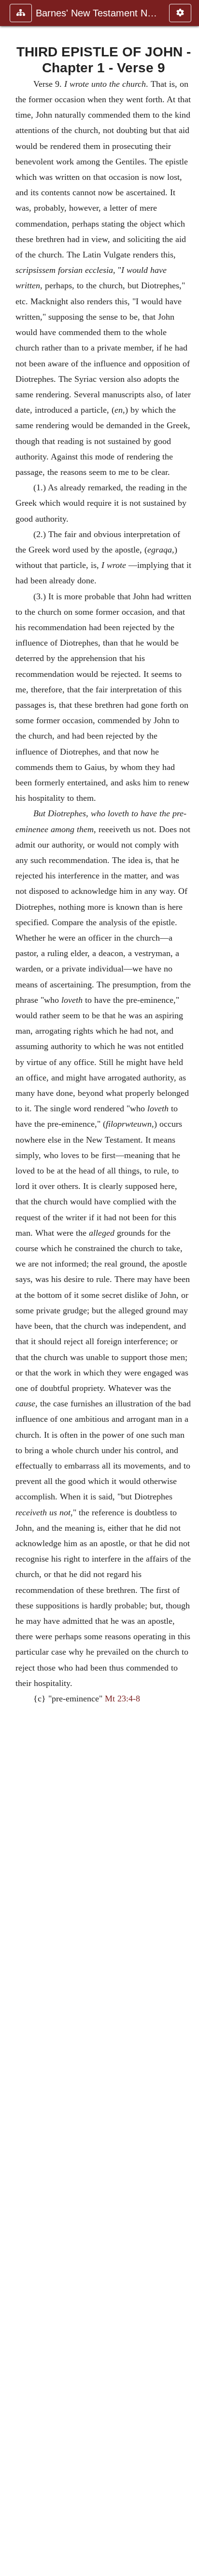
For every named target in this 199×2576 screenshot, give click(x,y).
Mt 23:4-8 (122, 1699)
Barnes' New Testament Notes (98, 13)
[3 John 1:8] (11, 1288)
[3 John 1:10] (188, 1288)
